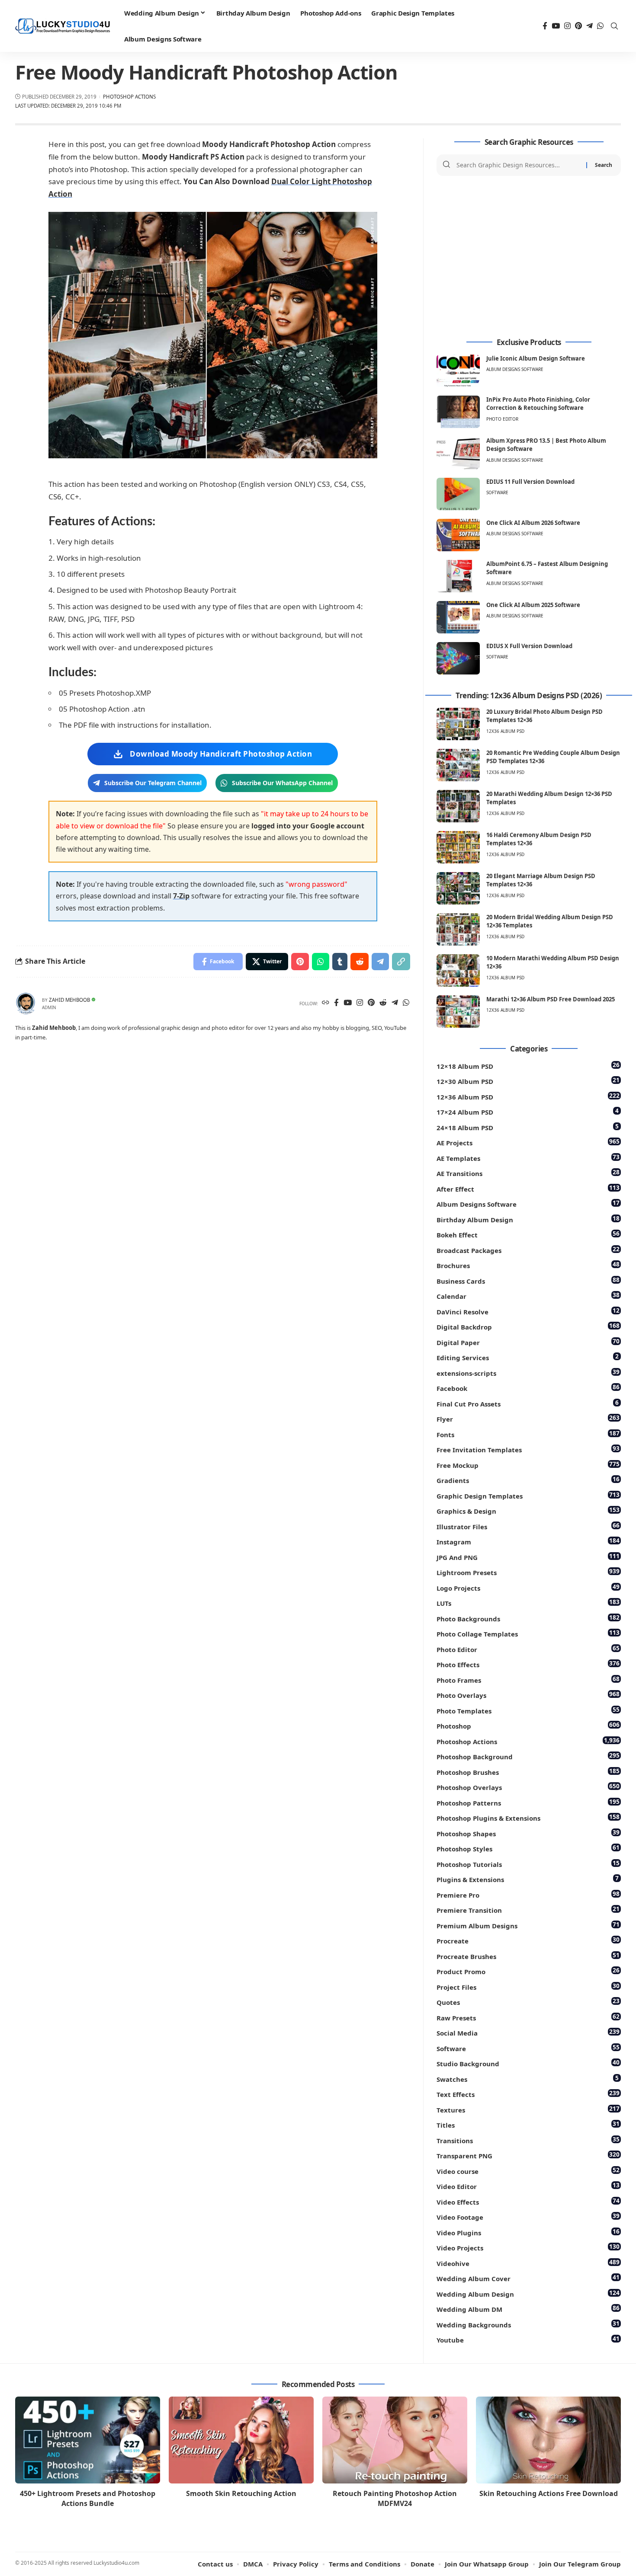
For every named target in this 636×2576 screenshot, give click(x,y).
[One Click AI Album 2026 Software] (458, 535)
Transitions (528, 2140)
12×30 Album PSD (528, 1081)
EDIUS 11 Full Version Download (530, 482)
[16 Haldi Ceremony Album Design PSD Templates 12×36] (458, 847)
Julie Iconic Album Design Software (536, 358)
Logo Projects (528, 1587)
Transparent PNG (528, 2155)
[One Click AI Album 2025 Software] (458, 617)
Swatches (528, 2079)
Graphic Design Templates (528, 1495)
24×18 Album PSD (528, 1127)
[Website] (326, 1003)
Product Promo (528, 1971)
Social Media (528, 2032)
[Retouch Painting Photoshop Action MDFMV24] (395, 2440)
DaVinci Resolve (528, 1311)
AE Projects (528, 1142)
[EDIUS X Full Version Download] (458, 658)
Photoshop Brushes (528, 1772)
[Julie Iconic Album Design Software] (458, 371)
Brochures (528, 1265)
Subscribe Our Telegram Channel (153, 783)
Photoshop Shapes (528, 1833)
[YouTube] (556, 26)
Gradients (528, 1480)
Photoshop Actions (129, 97)
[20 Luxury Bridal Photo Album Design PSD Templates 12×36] (458, 724)
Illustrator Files (528, 1526)
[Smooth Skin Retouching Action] (241, 2440)
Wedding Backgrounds (528, 2324)
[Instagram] (567, 26)
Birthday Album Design (528, 1219)
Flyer (528, 1418)
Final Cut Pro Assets (528, 1403)
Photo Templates (528, 1710)
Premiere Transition (528, 1910)
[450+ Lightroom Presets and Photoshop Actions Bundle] (88, 2440)
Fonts (528, 1434)
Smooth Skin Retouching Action (241, 2493)
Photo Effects (528, 1664)
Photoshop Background (528, 1756)
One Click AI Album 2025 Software (533, 605)
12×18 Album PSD (528, 1066)
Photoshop (528, 1725)
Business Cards (528, 1280)
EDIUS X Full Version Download (529, 646)
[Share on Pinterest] (300, 962)
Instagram (528, 1541)
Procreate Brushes (528, 1956)
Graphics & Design (528, 1510)
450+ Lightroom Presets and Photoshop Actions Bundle (88, 2498)
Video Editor (528, 2186)
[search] (614, 26)
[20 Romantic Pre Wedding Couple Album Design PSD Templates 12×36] (458, 765)
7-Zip (181, 896)
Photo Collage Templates (528, 1633)
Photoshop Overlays (528, 1787)
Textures (528, 2109)
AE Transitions (528, 1173)
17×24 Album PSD (528, 1111)
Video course (528, 2171)
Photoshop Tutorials (528, 1864)
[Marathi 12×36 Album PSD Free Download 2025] (458, 1012)
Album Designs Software (515, 369)
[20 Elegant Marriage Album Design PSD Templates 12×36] (458, 888)
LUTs (528, 1603)
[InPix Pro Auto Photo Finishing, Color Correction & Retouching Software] (458, 412)
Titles (528, 2124)
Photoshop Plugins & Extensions (528, 1817)
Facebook (528, 1388)
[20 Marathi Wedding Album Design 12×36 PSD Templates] (458, 806)
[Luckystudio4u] (63, 26)
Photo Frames (528, 1680)
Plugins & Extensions (528, 1879)
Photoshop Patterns (528, 1802)
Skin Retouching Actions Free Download (549, 2493)
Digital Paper (528, 1342)
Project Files (528, 1986)
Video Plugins (528, 2232)
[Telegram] (589, 26)
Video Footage (528, 2216)
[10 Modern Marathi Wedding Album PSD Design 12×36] (458, 970)
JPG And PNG (528, 1557)
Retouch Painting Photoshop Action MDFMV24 (395, 2498)
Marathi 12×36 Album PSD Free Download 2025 (551, 999)
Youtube (528, 2339)
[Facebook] (545, 26)
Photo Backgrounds (528, 1618)
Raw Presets (528, 2017)
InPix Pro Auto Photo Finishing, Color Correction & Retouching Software (538, 404)
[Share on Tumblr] (340, 962)
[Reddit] (383, 1003)
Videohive (528, 2263)
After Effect (528, 1188)
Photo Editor (502, 419)
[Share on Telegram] (380, 962)
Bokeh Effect (528, 1234)
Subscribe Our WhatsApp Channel (282, 783)
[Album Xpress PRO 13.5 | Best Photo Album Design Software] (458, 453)
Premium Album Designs (528, 1925)
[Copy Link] (401, 962)
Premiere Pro (528, 1894)
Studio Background (528, 2063)
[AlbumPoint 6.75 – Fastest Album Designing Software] (458, 576)
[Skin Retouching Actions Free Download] (548, 2440)
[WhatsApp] (600, 26)
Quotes (528, 2002)
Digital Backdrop (528, 1326)
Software (497, 492)
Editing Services (528, 1357)
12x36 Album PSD (505, 731)
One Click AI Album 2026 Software (533, 523)
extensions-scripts (528, 1373)
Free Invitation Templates (528, 1449)
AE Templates (528, 1158)
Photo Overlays (528, 1695)
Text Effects (528, 2094)
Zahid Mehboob (69, 1000)
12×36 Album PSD (528, 1096)
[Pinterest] (578, 26)
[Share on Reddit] (360, 962)
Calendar (528, 1296)
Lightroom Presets (528, 1572)
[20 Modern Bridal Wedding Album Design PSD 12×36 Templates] (458, 929)
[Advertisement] (529, 257)
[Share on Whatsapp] (321, 962)
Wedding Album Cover (528, 2278)
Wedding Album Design (528, 2293)
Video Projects (528, 2247)
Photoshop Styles (528, 1848)
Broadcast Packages (528, 1250)
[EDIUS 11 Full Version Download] (458, 494)
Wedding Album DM (528, 2309)
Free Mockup (528, 1465)
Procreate (528, 1940)
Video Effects (528, 2201)
